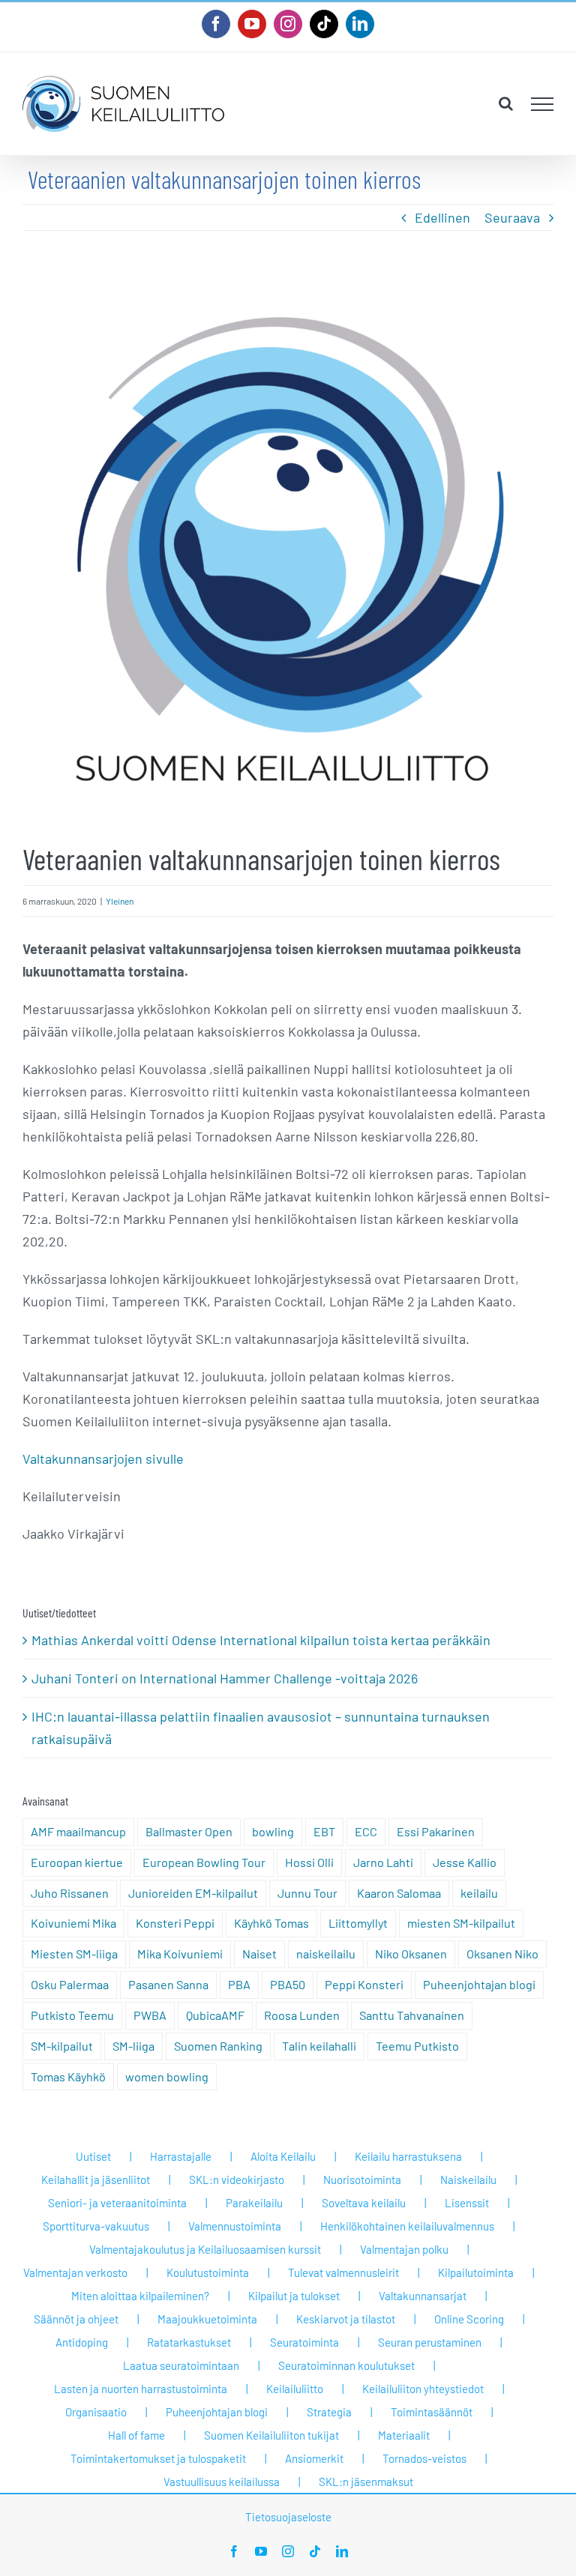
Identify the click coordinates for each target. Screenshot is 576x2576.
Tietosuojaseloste (288, 2517)
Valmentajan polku (404, 2249)
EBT (324, 1831)
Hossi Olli (309, 1862)
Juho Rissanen (70, 1893)
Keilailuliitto (295, 2389)
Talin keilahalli (319, 2046)
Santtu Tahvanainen (412, 2015)
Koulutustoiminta (208, 2272)
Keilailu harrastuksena (408, 2156)
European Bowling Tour (204, 1862)
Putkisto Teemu (72, 2015)
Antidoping (82, 2342)
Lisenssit (467, 2203)
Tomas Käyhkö (68, 2076)
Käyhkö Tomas (271, 1923)
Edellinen (442, 217)
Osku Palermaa (70, 1984)
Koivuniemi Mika (73, 1923)
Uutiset (93, 2156)
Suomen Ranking (218, 2046)
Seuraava (512, 217)
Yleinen (120, 901)
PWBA (150, 2015)
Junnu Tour (307, 1893)
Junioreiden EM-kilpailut (193, 1893)
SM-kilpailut (62, 2046)
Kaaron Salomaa (399, 1893)
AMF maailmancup (78, 1831)
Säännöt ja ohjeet (76, 2319)
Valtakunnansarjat (423, 2296)
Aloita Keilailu (283, 2156)
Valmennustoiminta (235, 2226)
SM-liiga (133, 2046)
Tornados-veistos (424, 2458)
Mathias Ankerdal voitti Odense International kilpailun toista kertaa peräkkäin (261, 1640)
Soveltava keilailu (364, 2203)
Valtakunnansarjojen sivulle (103, 1459)
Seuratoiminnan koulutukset (346, 2365)
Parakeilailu (254, 2203)
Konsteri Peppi (175, 1923)
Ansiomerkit (314, 2458)
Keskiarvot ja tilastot (346, 2319)
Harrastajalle (181, 2156)
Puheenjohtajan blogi (479, 1984)
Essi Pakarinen (436, 1831)
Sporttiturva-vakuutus (96, 2226)
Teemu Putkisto (417, 2046)
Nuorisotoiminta (362, 2180)
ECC (366, 1831)
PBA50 (288, 1984)
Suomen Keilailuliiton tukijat (271, 2435)
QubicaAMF (215, 2015)
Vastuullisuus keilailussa (222, 2482)
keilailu (479, 1893)
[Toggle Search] (506, 103)
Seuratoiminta (304, 2342)
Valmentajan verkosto (75, 2272)
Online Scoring (469, 2319)
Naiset (259, 1954)
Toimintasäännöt (432, 2412)
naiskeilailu (326, 1954)
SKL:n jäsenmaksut (366, 2482)
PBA (239, 1984)
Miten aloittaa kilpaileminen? (140, 2296)
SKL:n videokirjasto (237, 2180)
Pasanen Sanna (168, 1984)
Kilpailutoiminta (476, 2272)
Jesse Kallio (465, 1862)
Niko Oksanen (411, 1954)
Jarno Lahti (383, 1862)
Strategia (329, 2412)
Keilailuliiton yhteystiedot (423, 2389)
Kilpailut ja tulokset (294, 2296)
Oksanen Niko (502, 1954)
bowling (273, 1831)
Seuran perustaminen (430, 2342)
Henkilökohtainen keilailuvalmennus (407, 2226)
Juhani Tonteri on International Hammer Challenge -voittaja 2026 (225, 1678)
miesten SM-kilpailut (461, 1923)
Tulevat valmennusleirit (343, 2272)
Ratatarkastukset (189, 2342)
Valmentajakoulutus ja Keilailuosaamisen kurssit (205, 2249)
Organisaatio (96, 2412)
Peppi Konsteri (364, 1984)
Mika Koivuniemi (180, 1954)
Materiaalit (404, 2435)
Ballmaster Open (189, 1831)
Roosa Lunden (302, 2015)
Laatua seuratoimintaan (181, 2365)
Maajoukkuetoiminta (207, 2319)
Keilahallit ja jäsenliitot (96, 2180)
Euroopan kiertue (77, 1862)
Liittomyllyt (358, 1923)
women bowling (167, 2076)
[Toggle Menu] (543, 104)
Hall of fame (136, 2435)
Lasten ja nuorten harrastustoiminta (141, 2389)
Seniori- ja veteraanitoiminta (117, 2203)
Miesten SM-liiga (74, 1954)
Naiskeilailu (468, 2180)
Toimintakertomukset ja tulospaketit (158, 2458)
